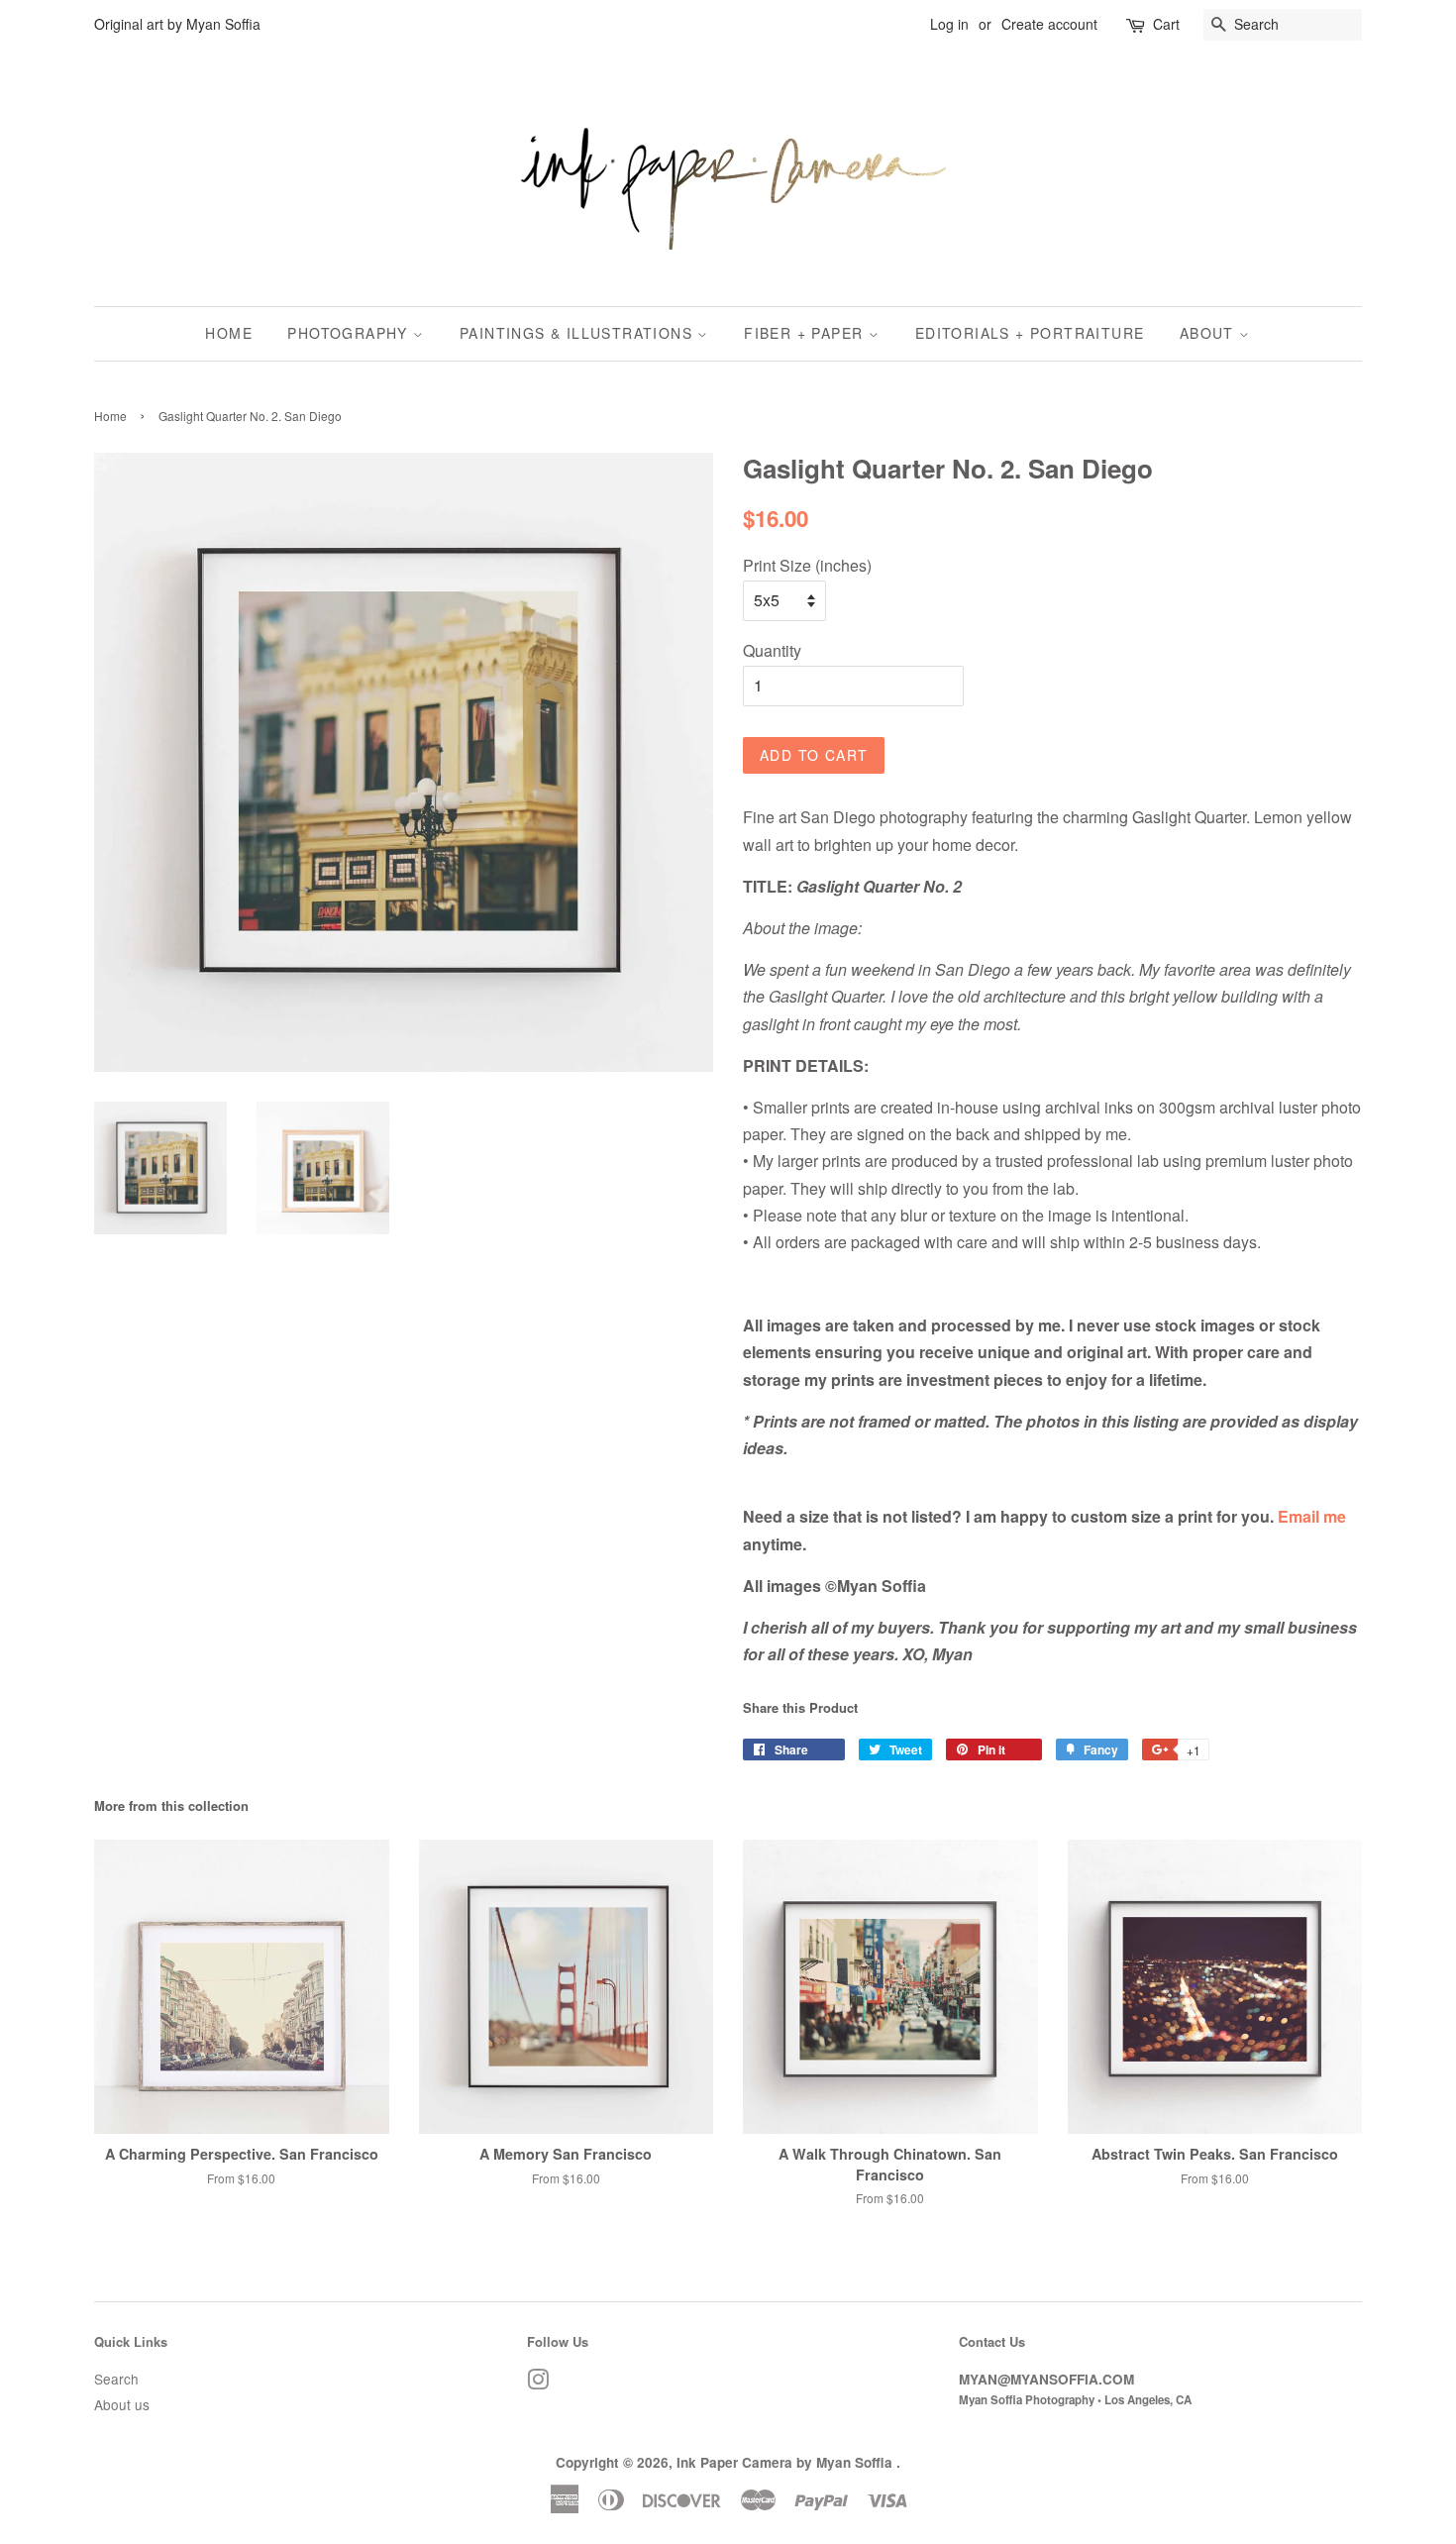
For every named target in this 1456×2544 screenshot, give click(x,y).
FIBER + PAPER (806, 333)
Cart (1166, 24)
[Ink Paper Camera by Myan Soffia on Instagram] (538, 2383)
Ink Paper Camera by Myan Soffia (786, 2462)
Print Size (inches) (807, 565)
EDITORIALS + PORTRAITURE (1030, 333)
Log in (949, 24)
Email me (1312, 1516)
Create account (1049, 24)
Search (116, 2379)
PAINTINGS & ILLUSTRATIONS (578, 333)
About (1209, 333)
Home (229, 333)
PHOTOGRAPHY (350, 333)
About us (122, 2404)
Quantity (772, 650)
